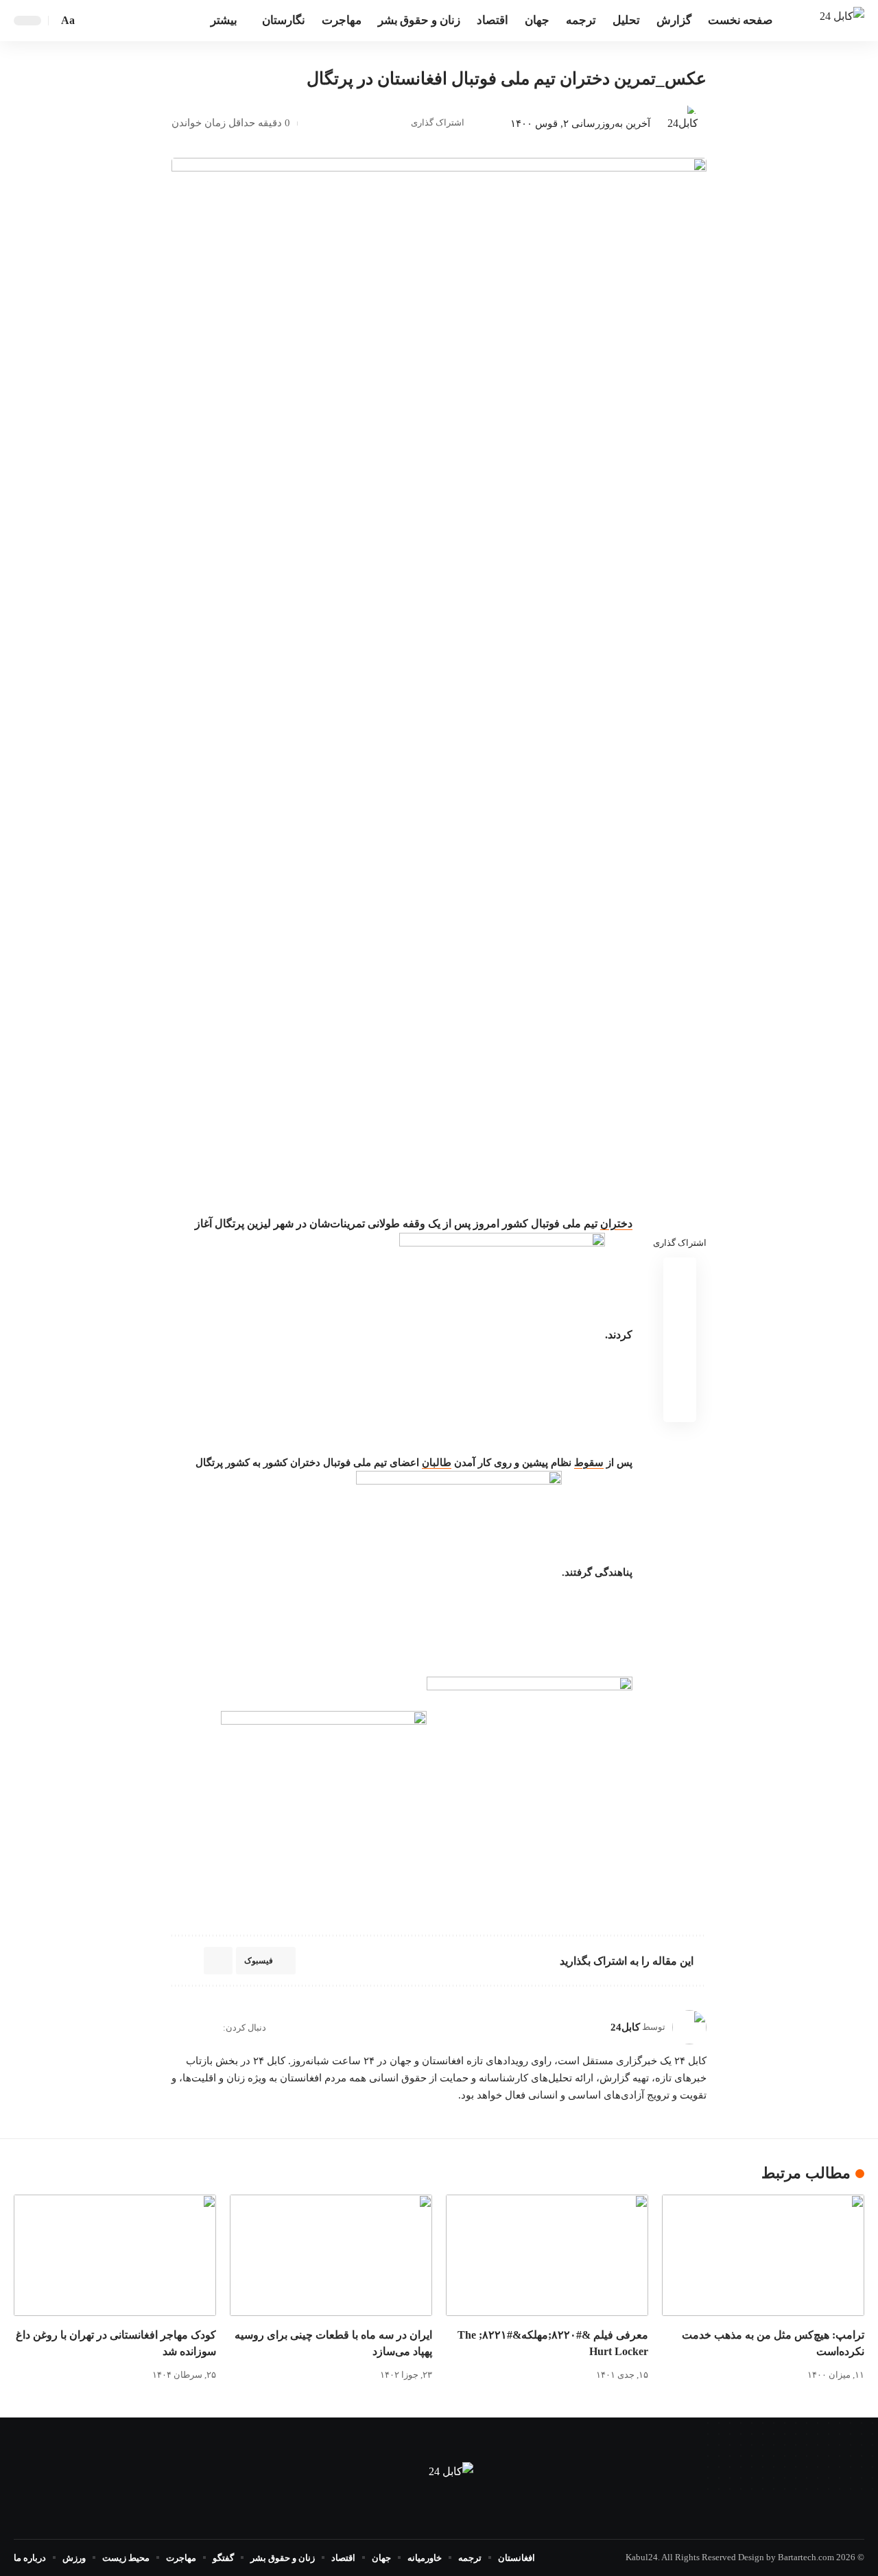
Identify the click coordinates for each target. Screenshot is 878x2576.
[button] (91, 21)
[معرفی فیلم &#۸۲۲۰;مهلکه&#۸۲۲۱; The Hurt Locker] (547, 2255)
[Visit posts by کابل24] (678, 123)
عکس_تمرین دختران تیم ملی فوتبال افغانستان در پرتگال (507, 79)
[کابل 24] (842, 20)
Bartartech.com (806, 2557)
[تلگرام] (128, 20)
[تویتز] (143, 20)
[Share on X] (375, 123)
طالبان (437, 1463)
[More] (311, 123)
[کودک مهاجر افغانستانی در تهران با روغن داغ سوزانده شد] (115, 2255)
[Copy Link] (354, 123)
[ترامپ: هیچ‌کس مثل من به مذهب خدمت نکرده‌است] (763, 2255)
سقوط (589, 1463)
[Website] (211, 2028)
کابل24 (625, 2027)
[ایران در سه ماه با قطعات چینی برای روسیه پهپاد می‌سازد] (331, 2255)
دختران (616, 1224)
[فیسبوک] (158, 20)
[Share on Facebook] (396, 123)
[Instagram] (177, 2028)
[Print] (333, 123)
